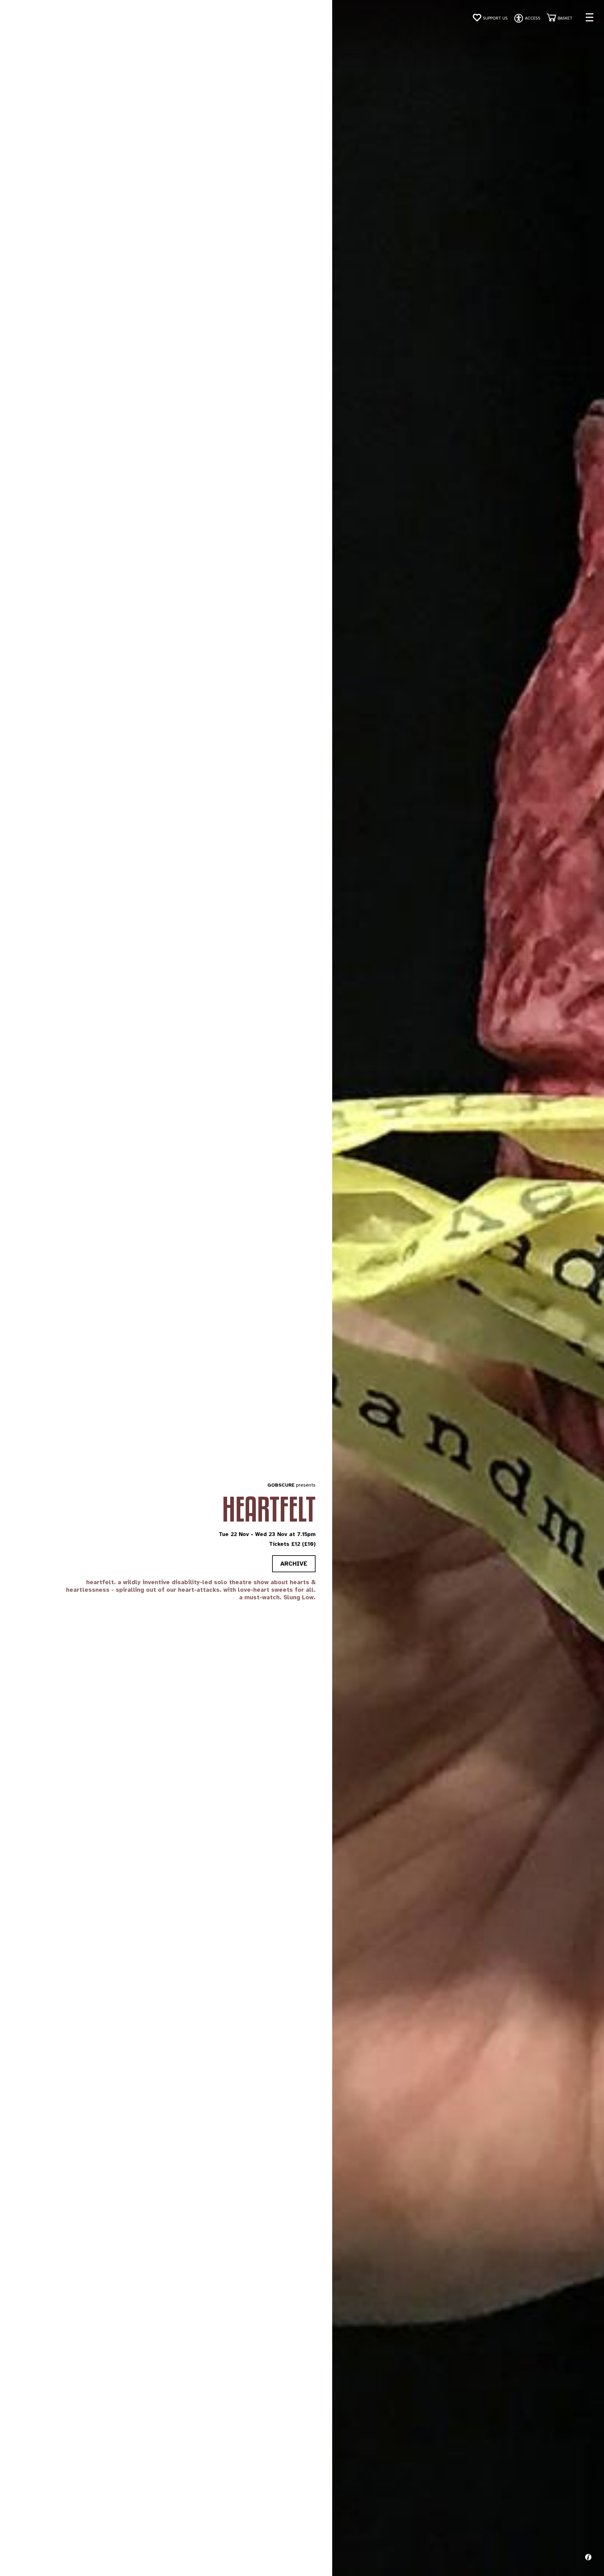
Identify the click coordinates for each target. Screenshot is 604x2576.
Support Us (495, 18)
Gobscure (281, 1485)
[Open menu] (590, 17)
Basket (565, 18)
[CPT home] (26, 19)
